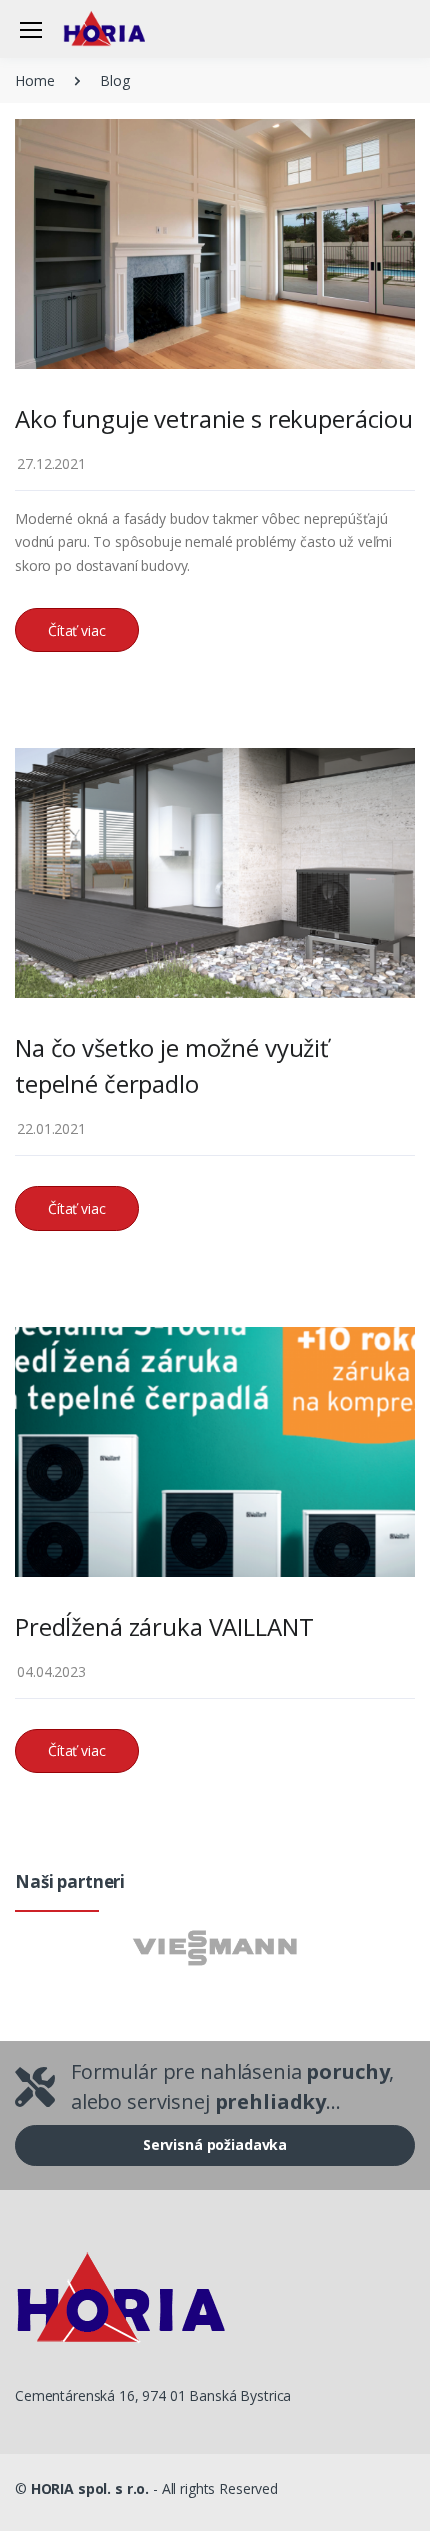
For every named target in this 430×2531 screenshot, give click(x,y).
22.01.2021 (51, 1128)
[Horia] (114, 28)
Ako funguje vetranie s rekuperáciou (214, 418)
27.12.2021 (51, 463)
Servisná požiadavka (215, 2144)
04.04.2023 (51, 1671)
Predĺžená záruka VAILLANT (164, 1626)
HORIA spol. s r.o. (90, 2488)
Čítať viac (77, 630)
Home (34, 80)
